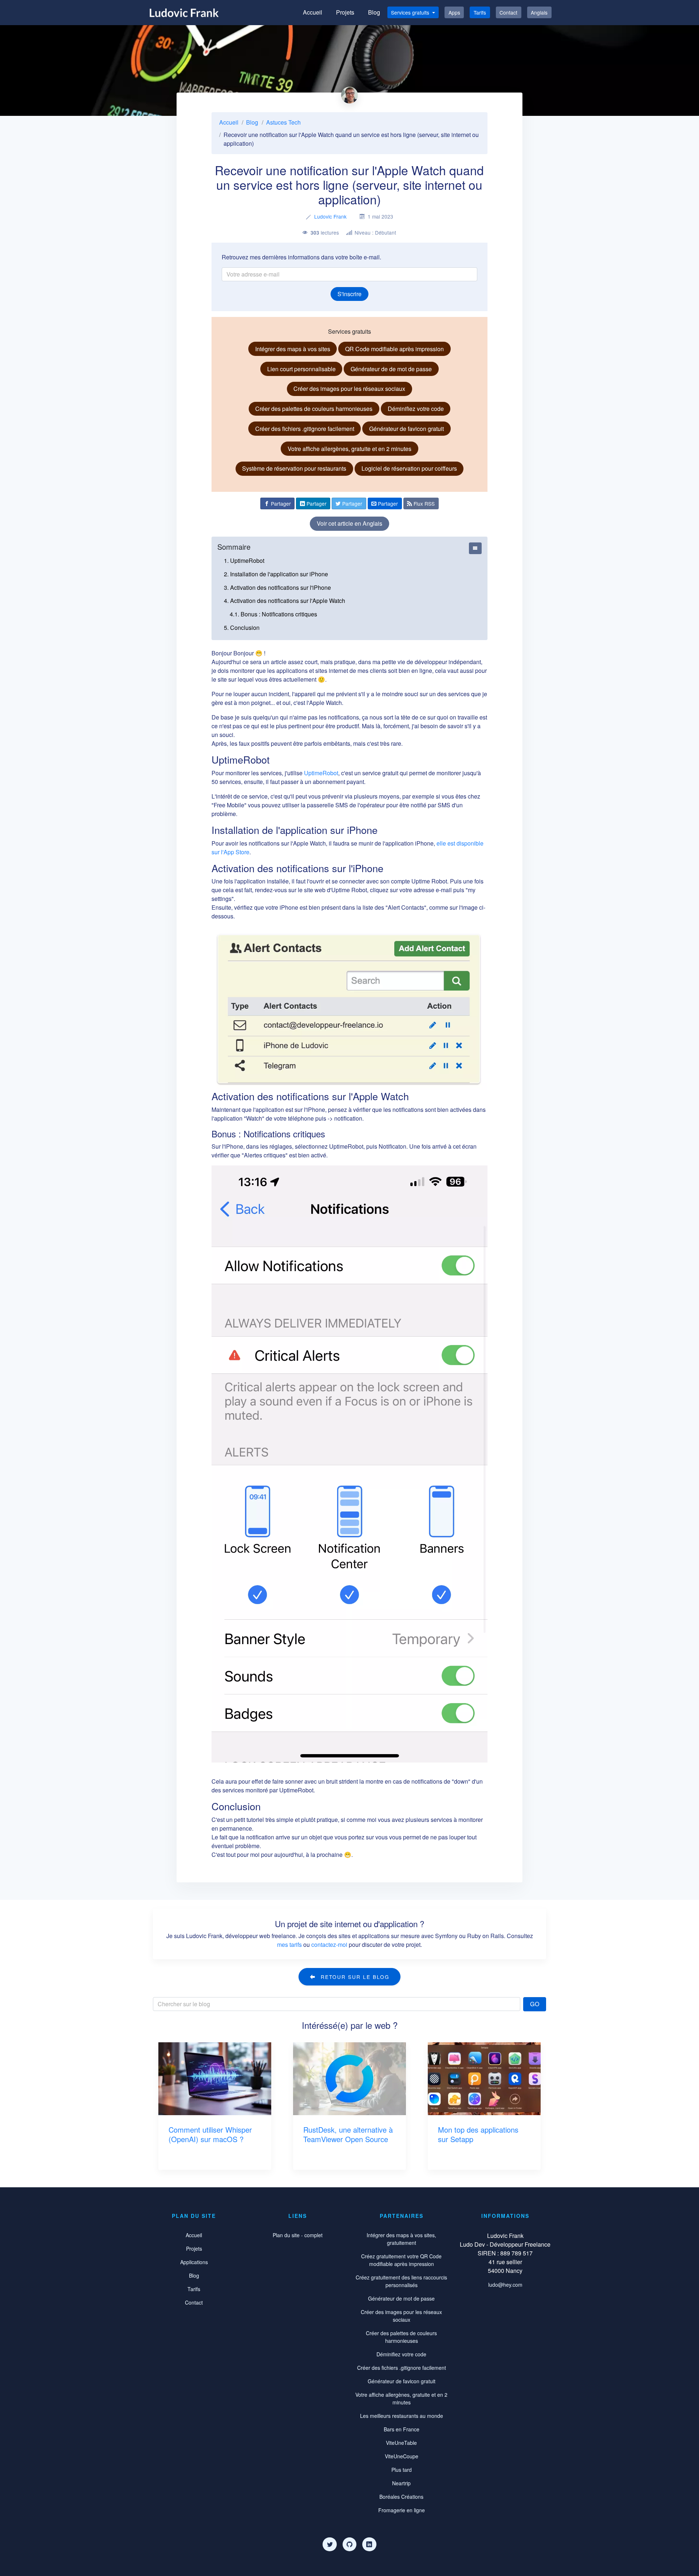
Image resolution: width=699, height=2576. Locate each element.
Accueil (313, 12)
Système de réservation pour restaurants (294, 468)
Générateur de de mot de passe (391, 369)
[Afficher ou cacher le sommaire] (475, 548)
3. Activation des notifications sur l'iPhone (277, 587)
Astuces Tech (283, 122)
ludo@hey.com (505, 2285)
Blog (374, 12)
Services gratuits (411, 12)
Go (535, 2004)
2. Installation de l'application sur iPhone (276, 574)
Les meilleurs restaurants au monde (402, 2416)
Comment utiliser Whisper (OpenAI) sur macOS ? (210, 2134)
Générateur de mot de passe (401, 2298)
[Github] (349, 2544)
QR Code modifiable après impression (394, 349)
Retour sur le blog (354, 1977)
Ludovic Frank (330, 216)
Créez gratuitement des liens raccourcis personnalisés (401, 2281)
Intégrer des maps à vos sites (293, 349)
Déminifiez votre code (416, 409)
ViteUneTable (401, 2443)
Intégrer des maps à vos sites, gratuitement (401, 2239)
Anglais (539, 12)
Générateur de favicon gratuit (406, 429)
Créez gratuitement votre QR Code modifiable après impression (401, 2260)
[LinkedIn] (369, 2544)
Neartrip (401, 2483)
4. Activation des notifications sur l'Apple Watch (285, 601)
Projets (345, 12)
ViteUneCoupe (402, 2456)
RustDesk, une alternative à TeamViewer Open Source (348, 2134)
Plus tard (402, 2470)
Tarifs (480, 12)
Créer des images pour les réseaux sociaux (349, 389)
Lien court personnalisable (301, 369)
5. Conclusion (242, 628)
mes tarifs (289, 1944)
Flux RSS (423, 503)
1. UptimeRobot (244, 560)
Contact (508, 12)
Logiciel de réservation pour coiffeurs (409, 468)
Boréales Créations (401, 2497)
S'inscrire (349, 294)
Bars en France (402, 2429)
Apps (454, 12)
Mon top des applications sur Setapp (478, 2134)
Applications (194, 2262)
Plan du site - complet (298, 2235)
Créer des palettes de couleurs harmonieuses (314, 409)
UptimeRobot (321, 773)
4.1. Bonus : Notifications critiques (273, 614)
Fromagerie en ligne (402, 2510)
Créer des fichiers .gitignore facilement (305, 429)
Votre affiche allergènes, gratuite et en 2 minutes (349, 449)
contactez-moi (329, 1944)
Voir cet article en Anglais (349, 523)
